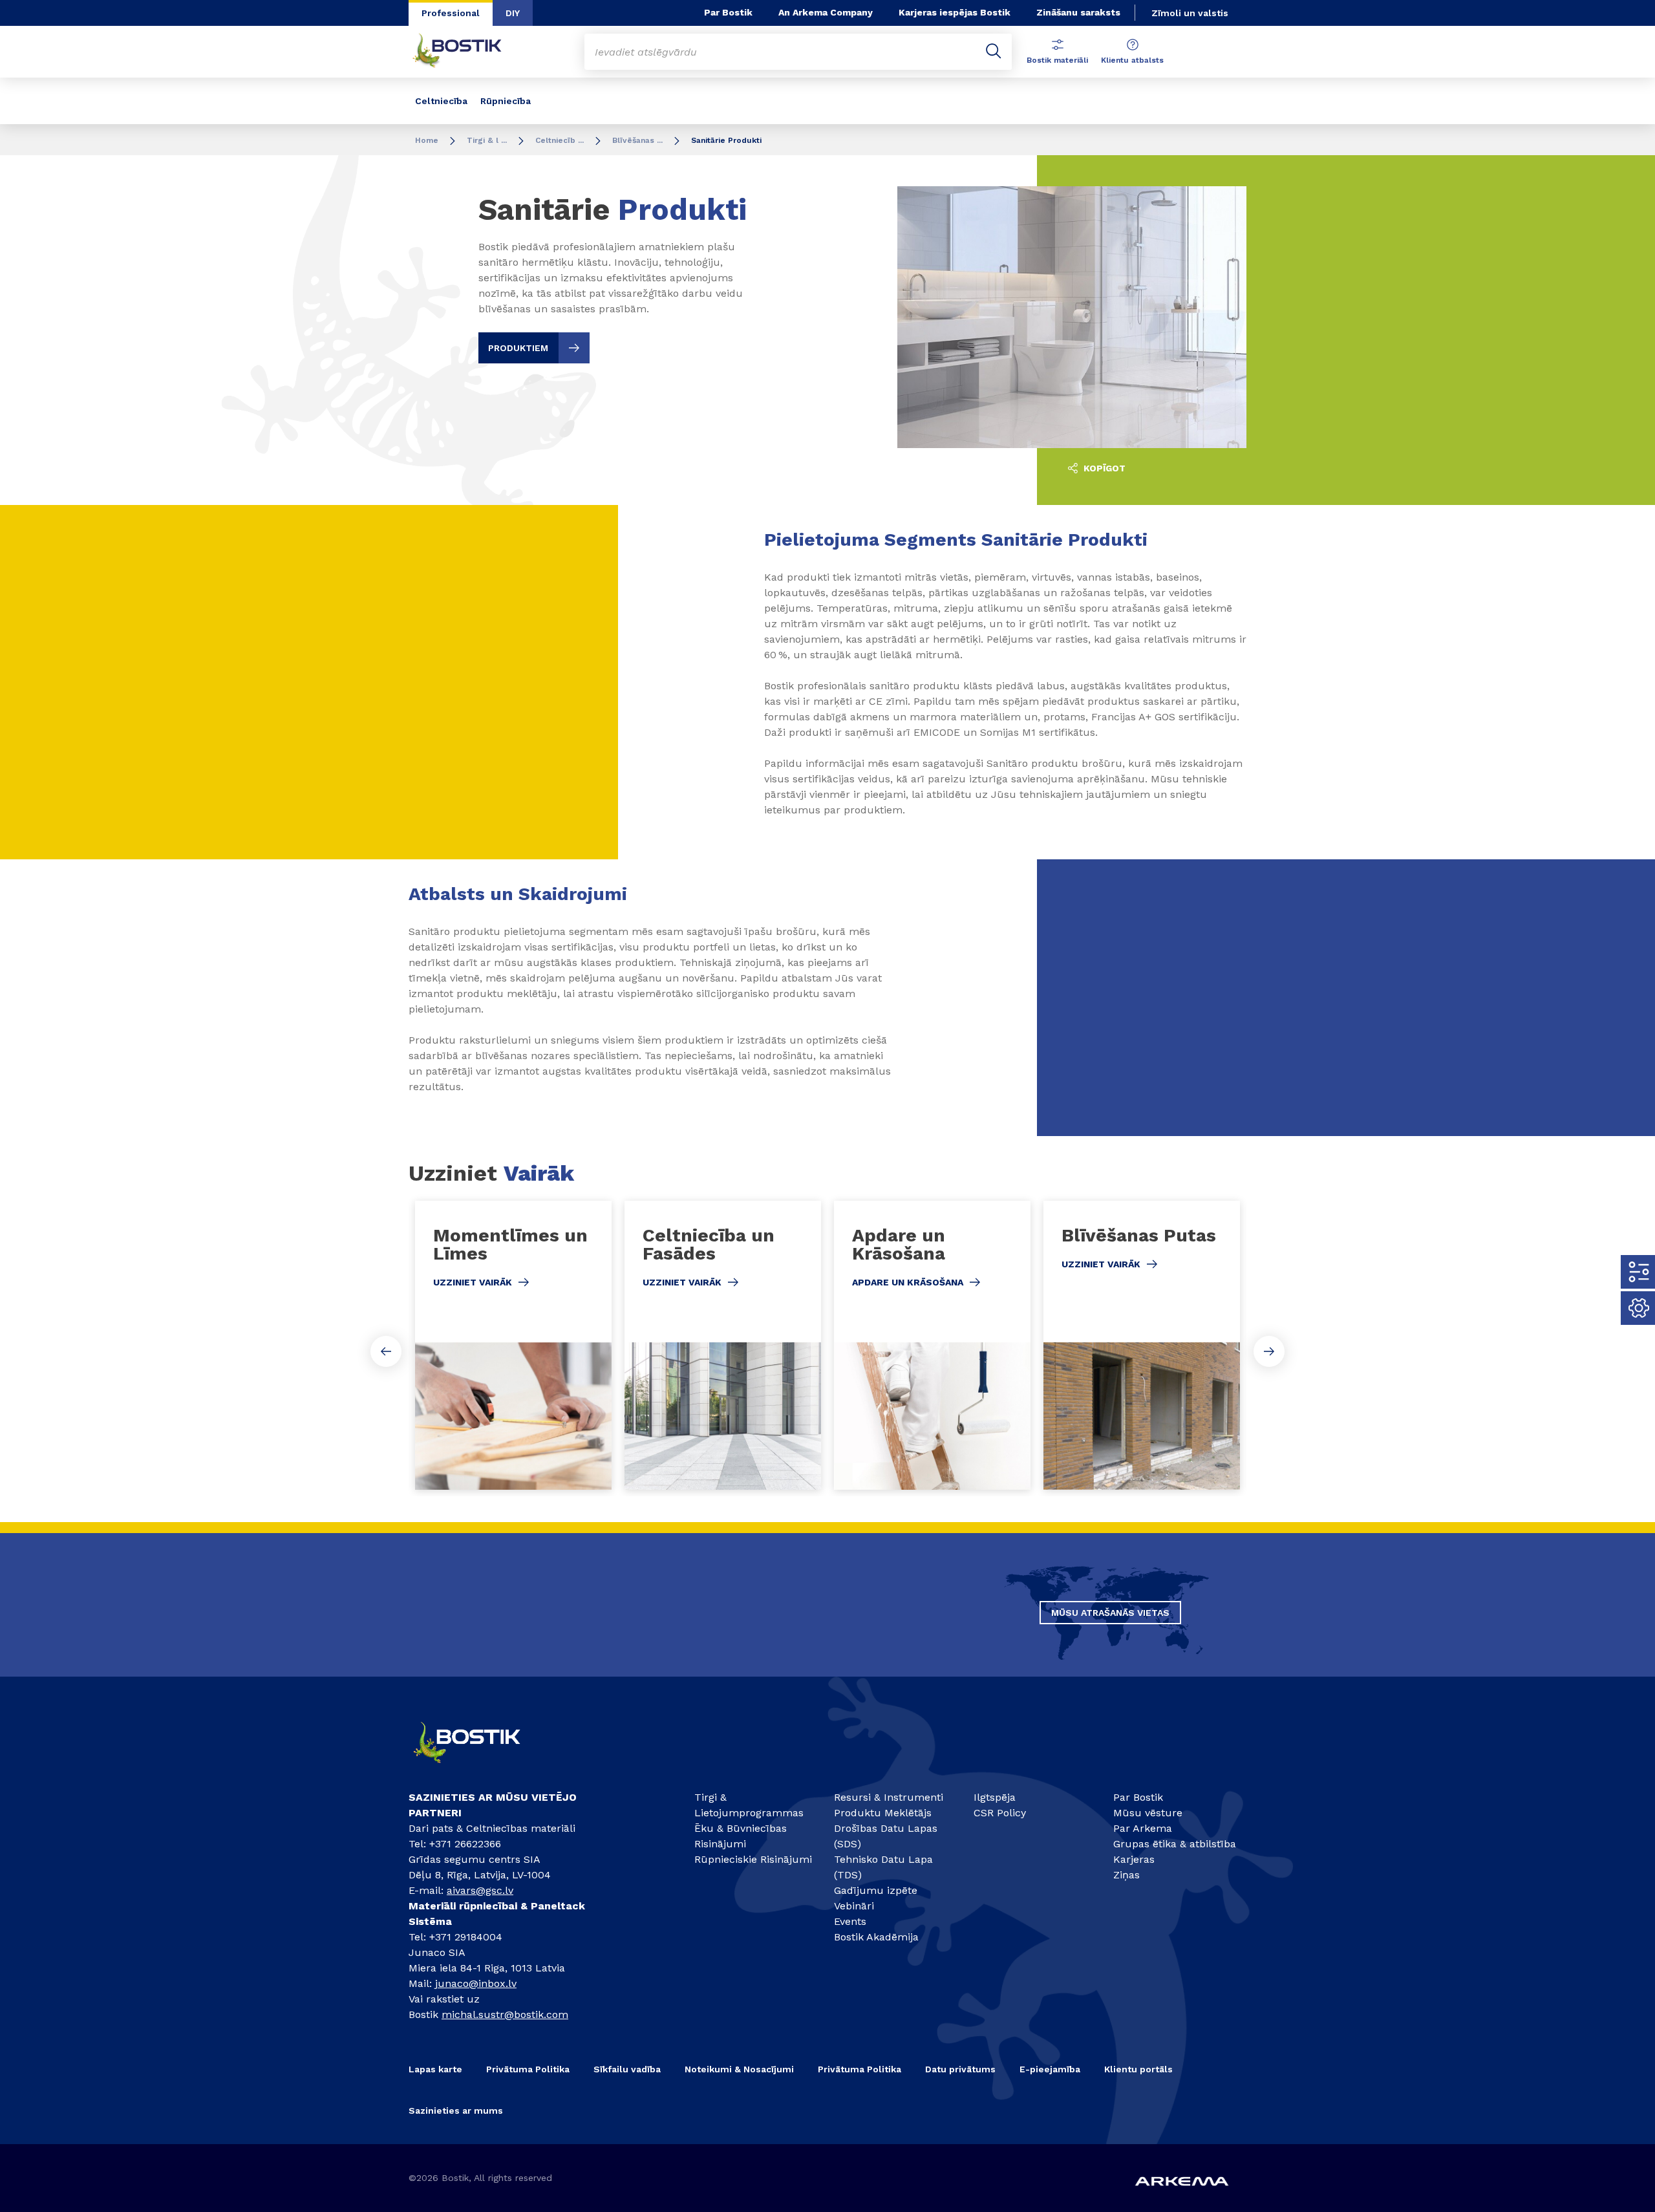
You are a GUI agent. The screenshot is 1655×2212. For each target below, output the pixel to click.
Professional (451, 13)
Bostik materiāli (1057, 60)
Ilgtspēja (995, 1797)
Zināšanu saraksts (1078, 12)
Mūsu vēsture (1148, 1813)
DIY (513, 13)
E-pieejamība (1050, 2069)
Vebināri (854, 1906)
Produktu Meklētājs (883, 1813)
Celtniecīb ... (560, 140)
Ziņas (1126, 1875)
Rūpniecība (506, 101)
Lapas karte (435, 2069)
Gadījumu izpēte (876, 1890)
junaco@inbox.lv (476, 1983)
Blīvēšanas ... (637, 140)
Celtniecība (441, 101)
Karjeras (1134, 1859)
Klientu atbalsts (1132, 60)
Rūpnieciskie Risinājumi (753, 1859)
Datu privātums (960, 2069)
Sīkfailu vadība (627, 2069)
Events (850, 1921)
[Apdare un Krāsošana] (932, 1345)
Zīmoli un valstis (1190, 13)
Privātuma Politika (528, 2069)
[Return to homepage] (467, 52)
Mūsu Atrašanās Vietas (1110, 1613)
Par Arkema (1143, 1828)
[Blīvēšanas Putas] (1142, 1345)
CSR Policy (1000, 1813)
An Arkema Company (826, 12)
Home (427, 140)
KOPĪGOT (1103, 468)
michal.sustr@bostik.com (505, 2014)
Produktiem (518, 348)
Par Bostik (728, 12)
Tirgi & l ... (487, 140)
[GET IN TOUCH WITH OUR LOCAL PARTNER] (478, 1769)
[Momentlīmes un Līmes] (513, 1345)
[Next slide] (1269, 1351)
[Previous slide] (386, 1351)
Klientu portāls (1138, 2069)
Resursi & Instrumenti (889, 1797)
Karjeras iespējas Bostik (955, 12)
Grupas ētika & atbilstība (1175, 1844)
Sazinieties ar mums (456, 2110)
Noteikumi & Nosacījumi (739, 2069)
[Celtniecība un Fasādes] (723, 1345)
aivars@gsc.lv (480, 1890)
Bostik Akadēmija (876, 1937)
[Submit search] (994, 52)
